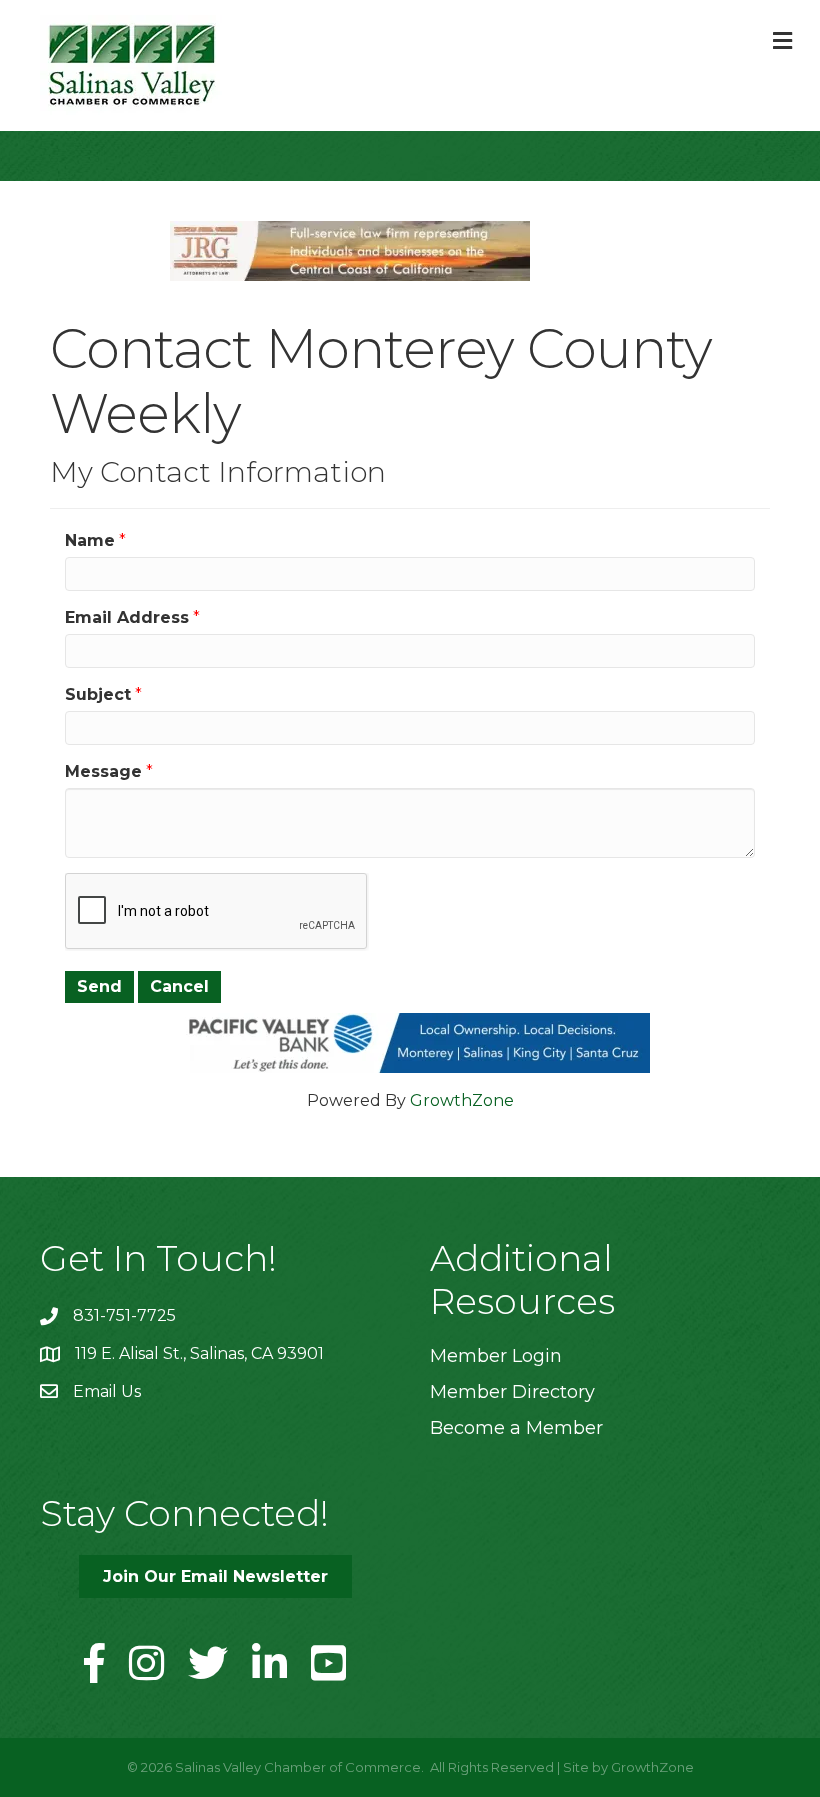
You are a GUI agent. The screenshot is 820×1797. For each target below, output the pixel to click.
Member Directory (512, 1392)
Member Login (496, 1356)
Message (103, 771)
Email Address (127, 617)
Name (90, 540)
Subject (98, 694)
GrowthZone (462, 1100)
